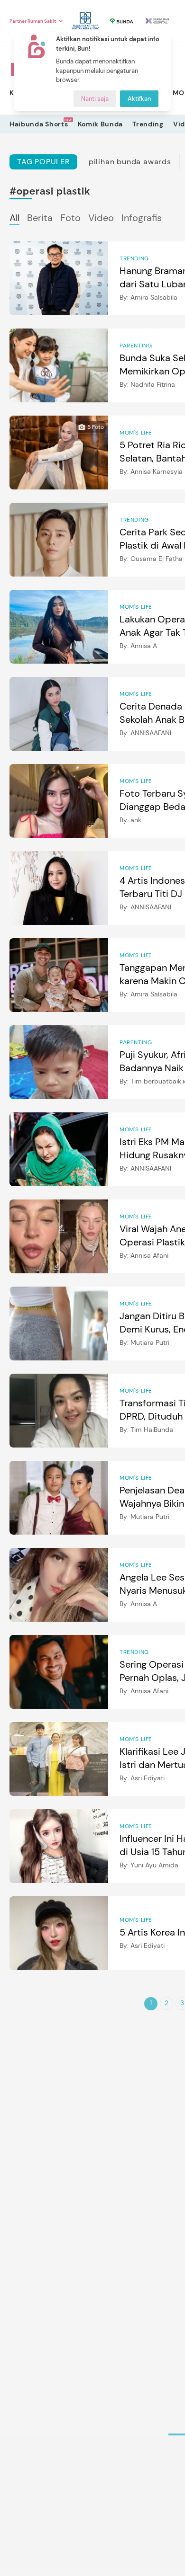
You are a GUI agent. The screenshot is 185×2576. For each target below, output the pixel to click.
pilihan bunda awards (130, 162)
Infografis (142, 218)
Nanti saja (95, 99)
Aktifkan (139, 99)
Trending (148, 124)
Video (101, 218)
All (14, 218)
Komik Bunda (101, 124)
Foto (70, 218)
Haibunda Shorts (39, 124)
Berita (40, 218)
